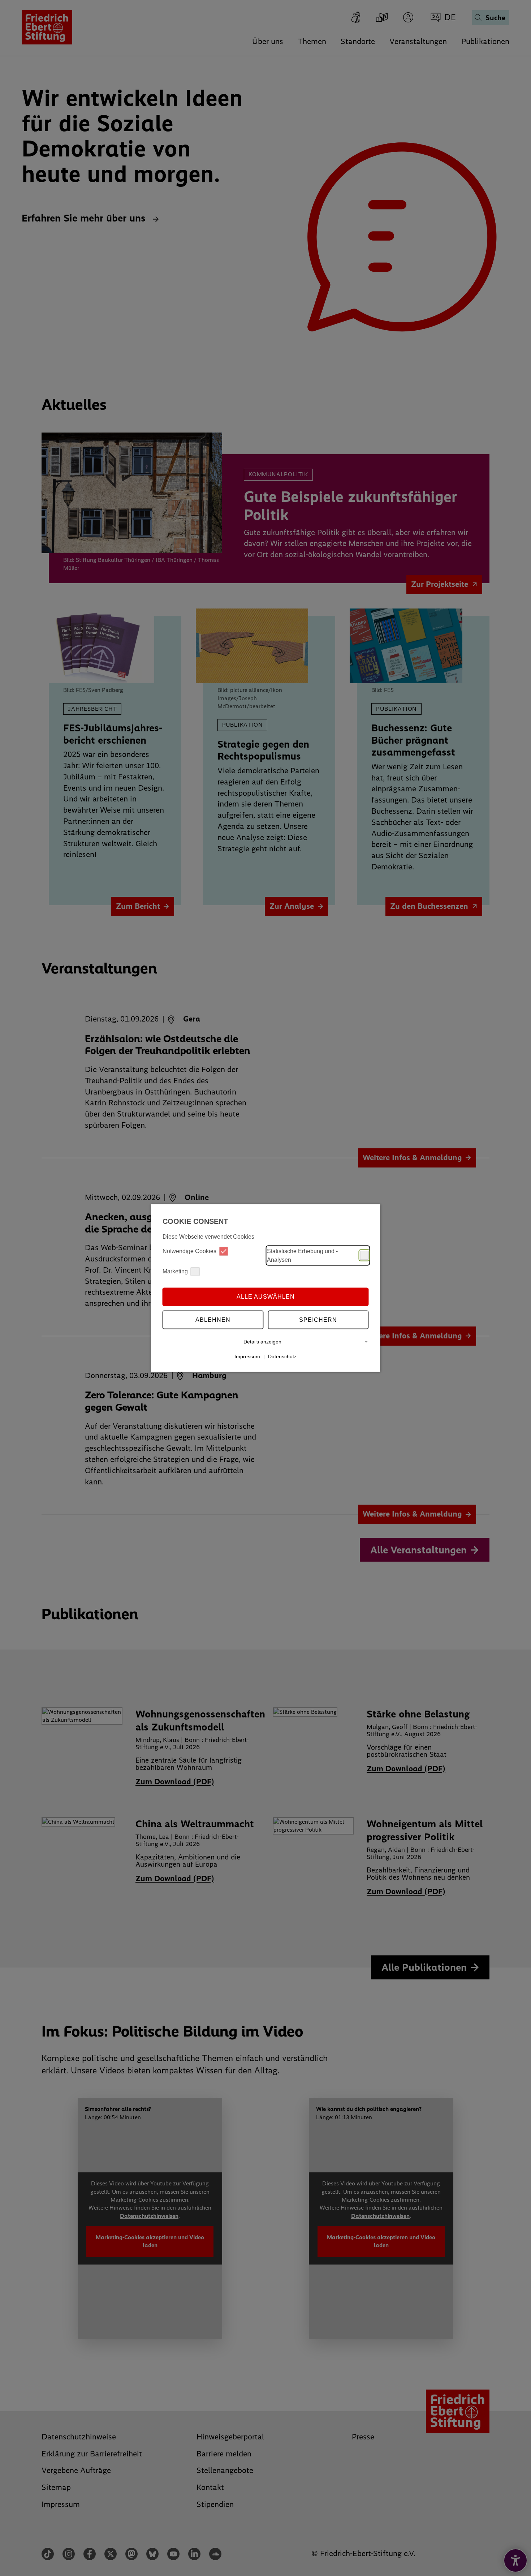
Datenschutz (282, 1356)
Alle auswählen (266, 1297)
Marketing (175, 1271)
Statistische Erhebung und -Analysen (302, 1255)
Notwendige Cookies (189, 1251)
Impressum (247, 1356)
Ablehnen (213, 1320)
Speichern (318, 1320)
